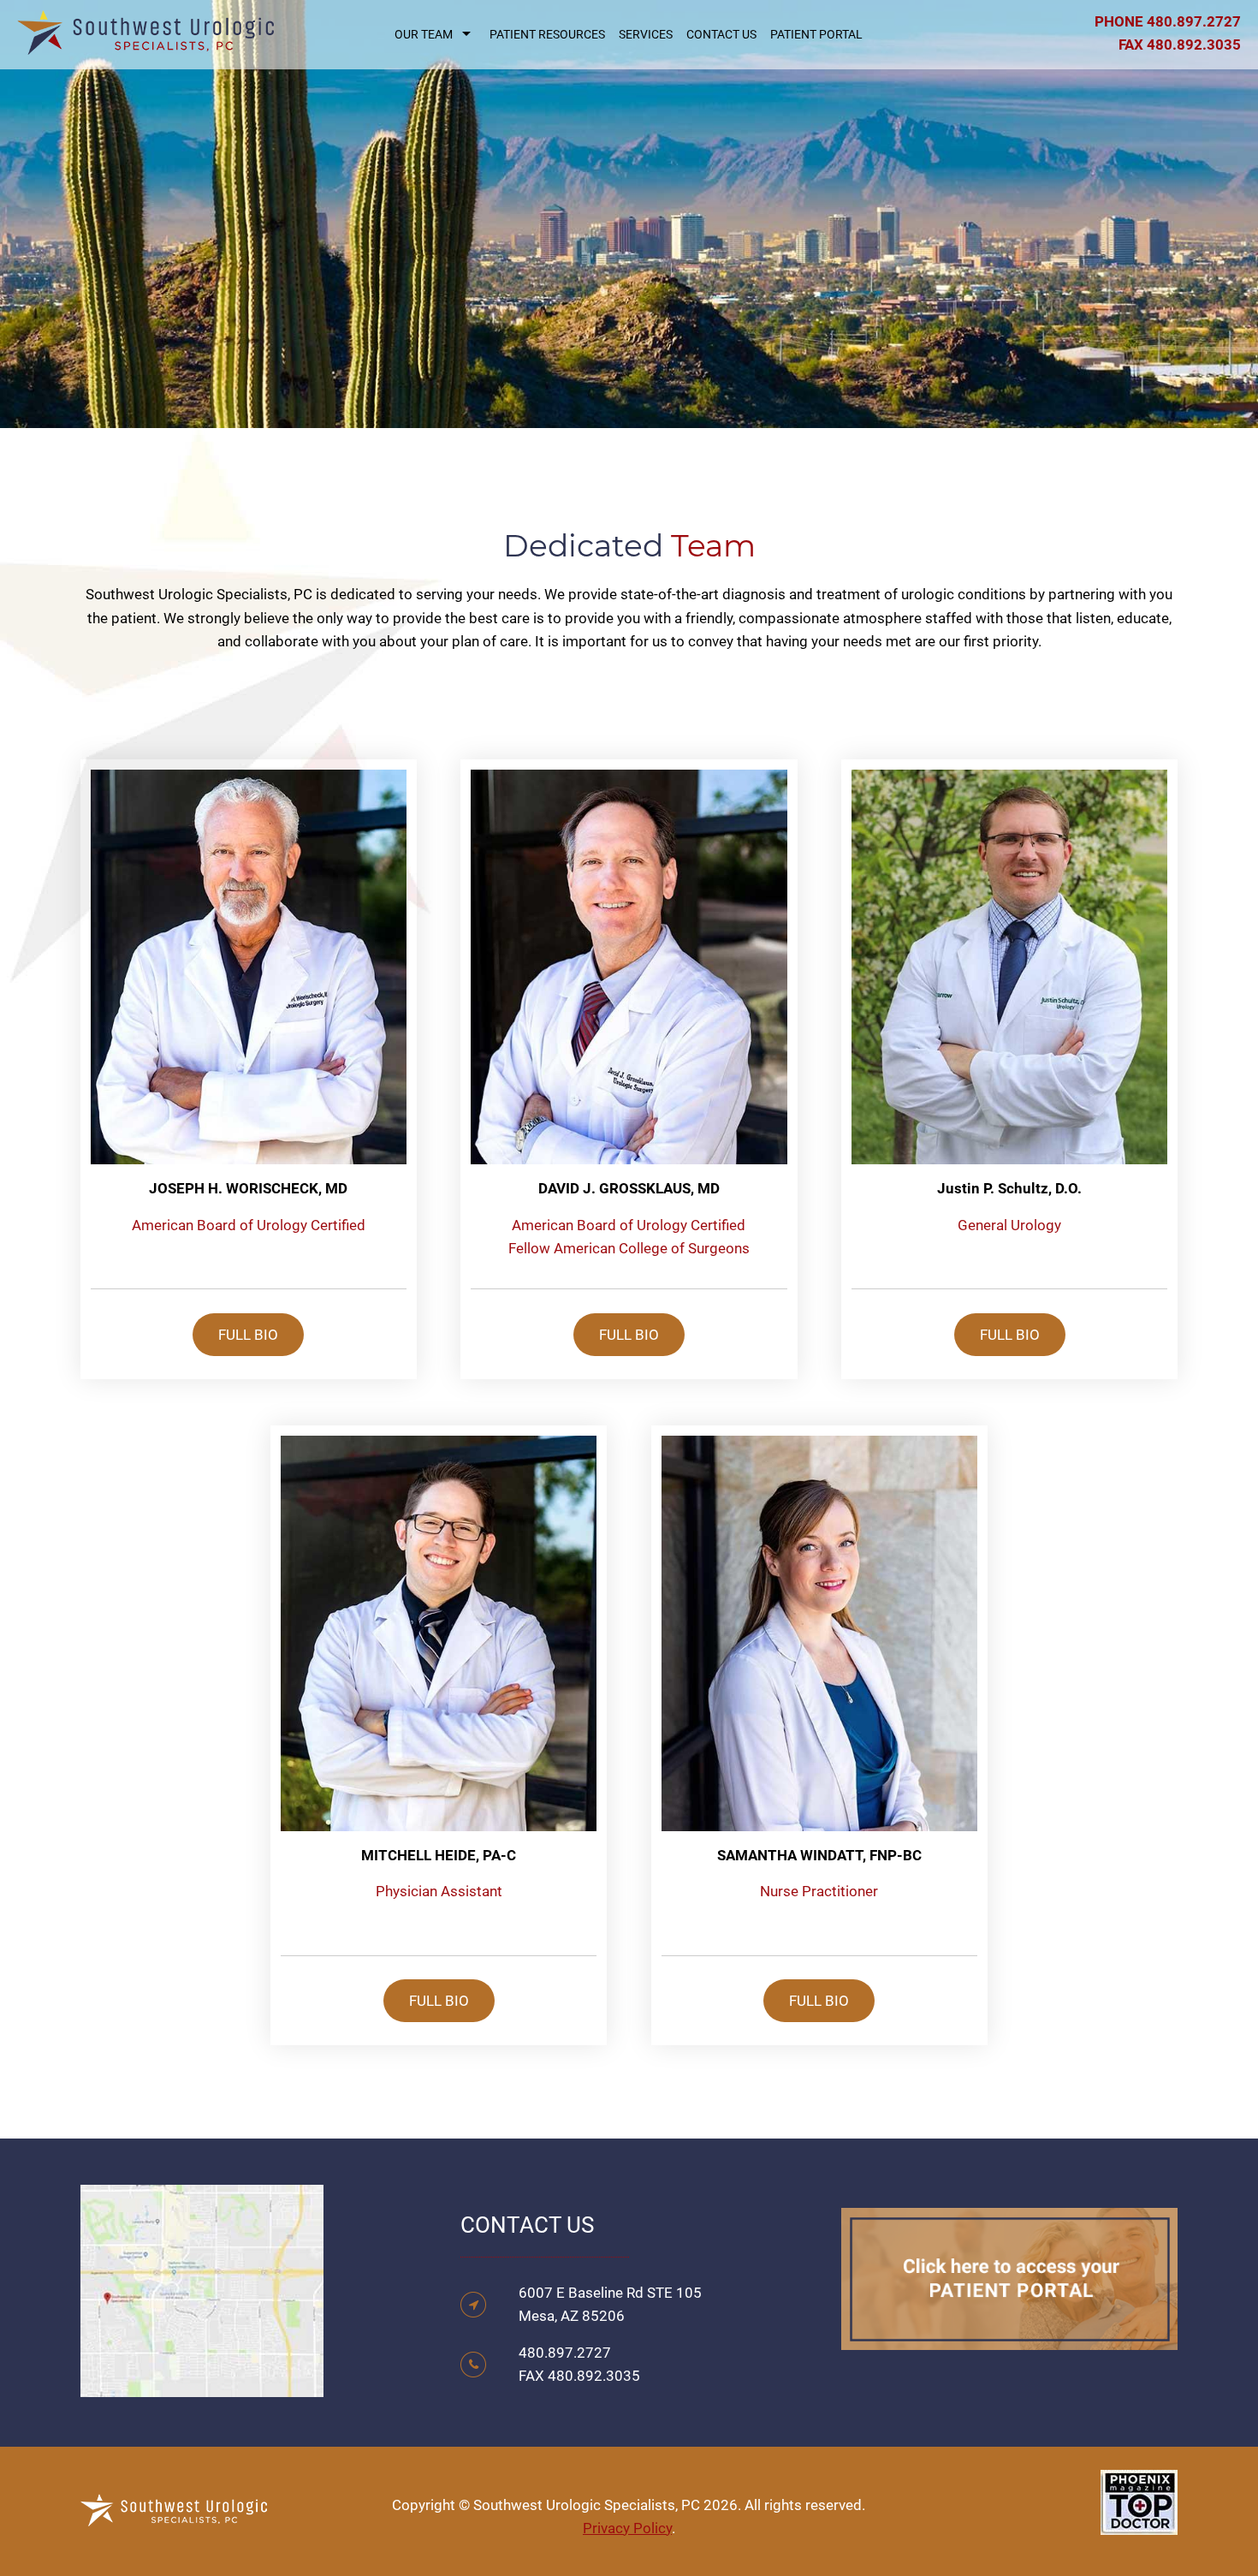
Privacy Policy (627, 2528)
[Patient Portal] (1009, 2338)
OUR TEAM (424, 34)
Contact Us (721, 34)
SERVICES (646, 34)
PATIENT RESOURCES (547, 34)
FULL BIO (248, 1335)
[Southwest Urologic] (145, 43)
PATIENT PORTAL (816, 34)
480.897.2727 (1194, 21)
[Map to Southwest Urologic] (202, 2385)
